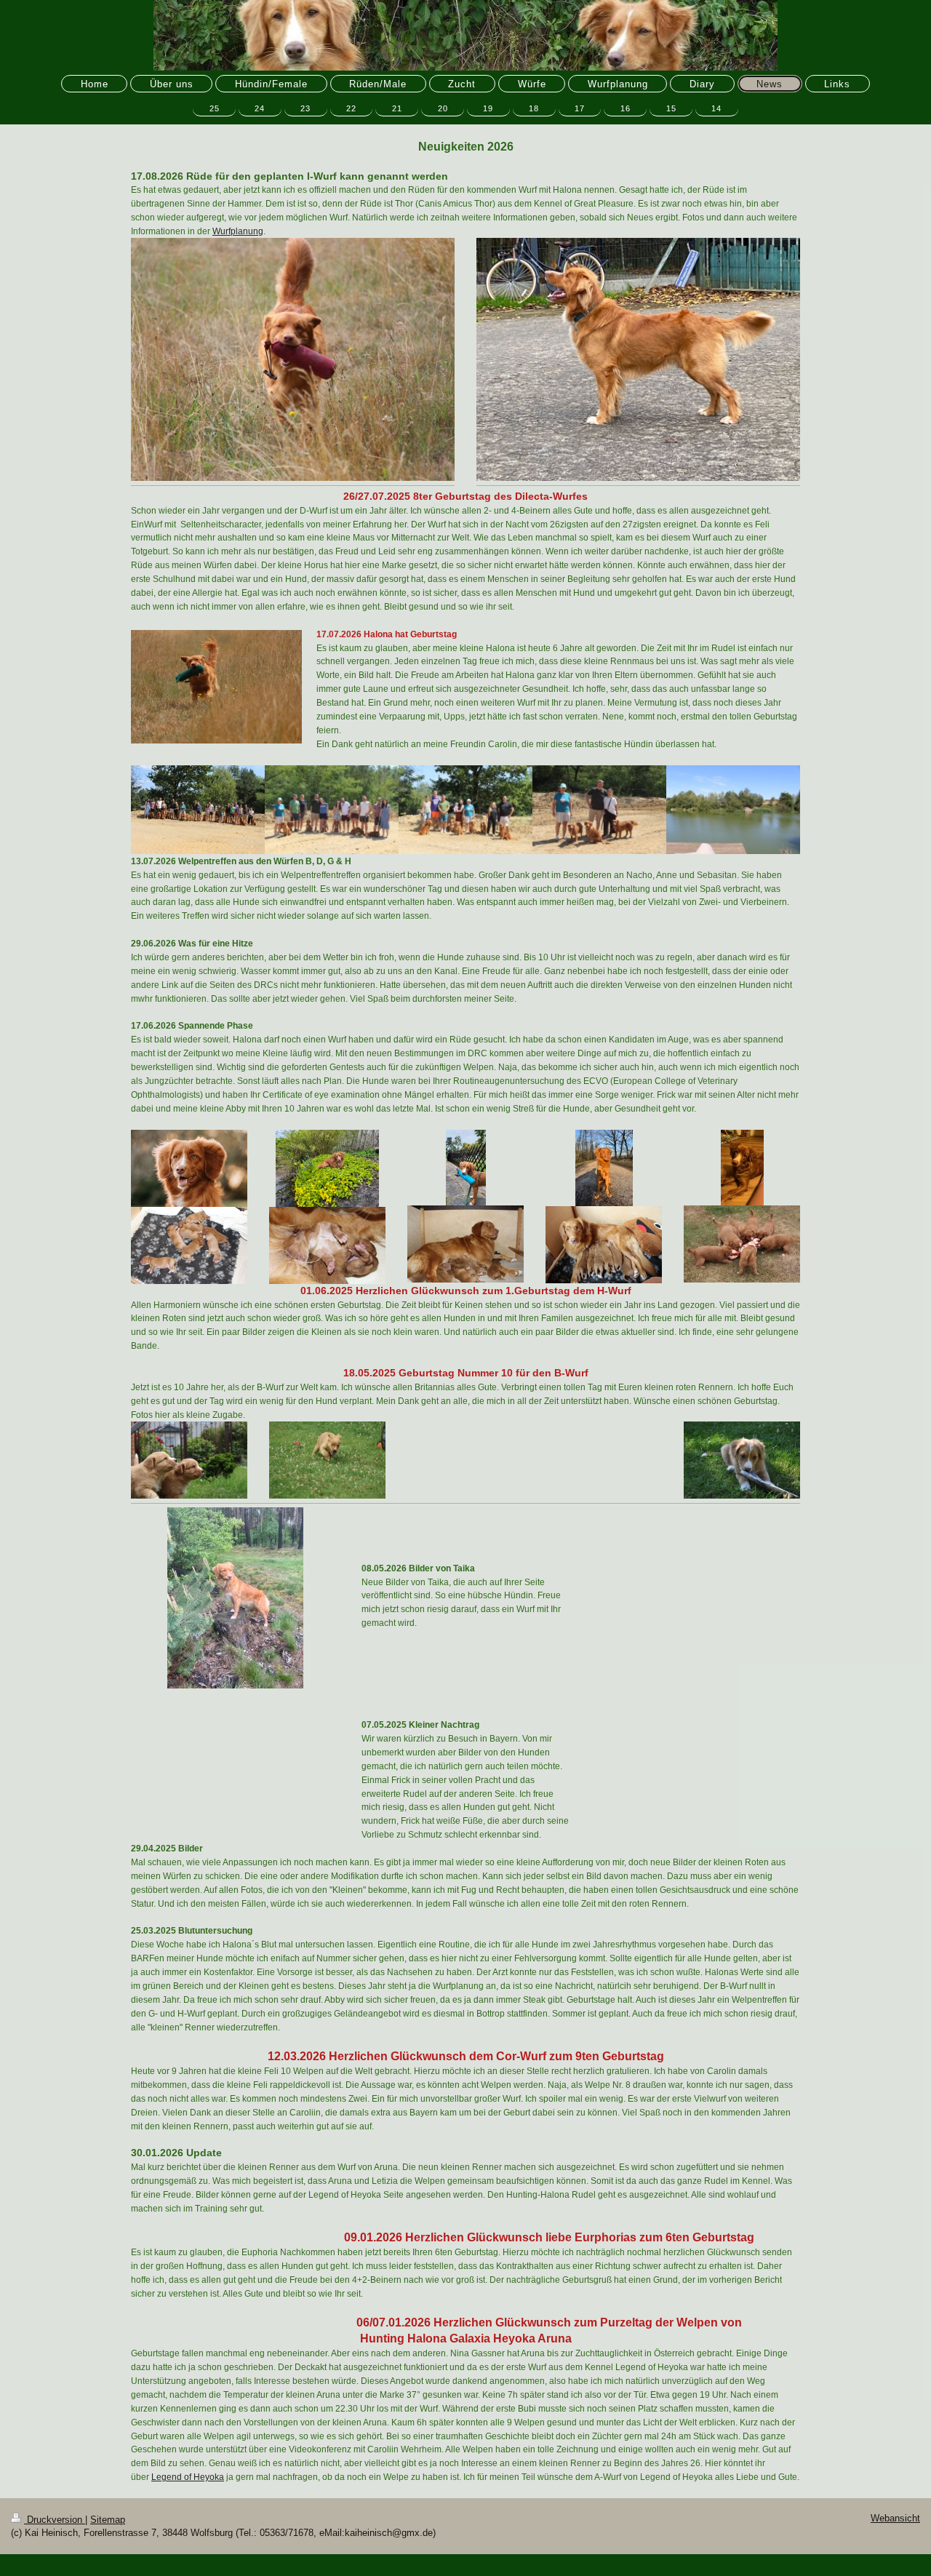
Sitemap (108, 2520)
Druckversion (55, 2520)
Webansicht (895, 2519)
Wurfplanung (238, 231)
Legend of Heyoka (188, 2477)
